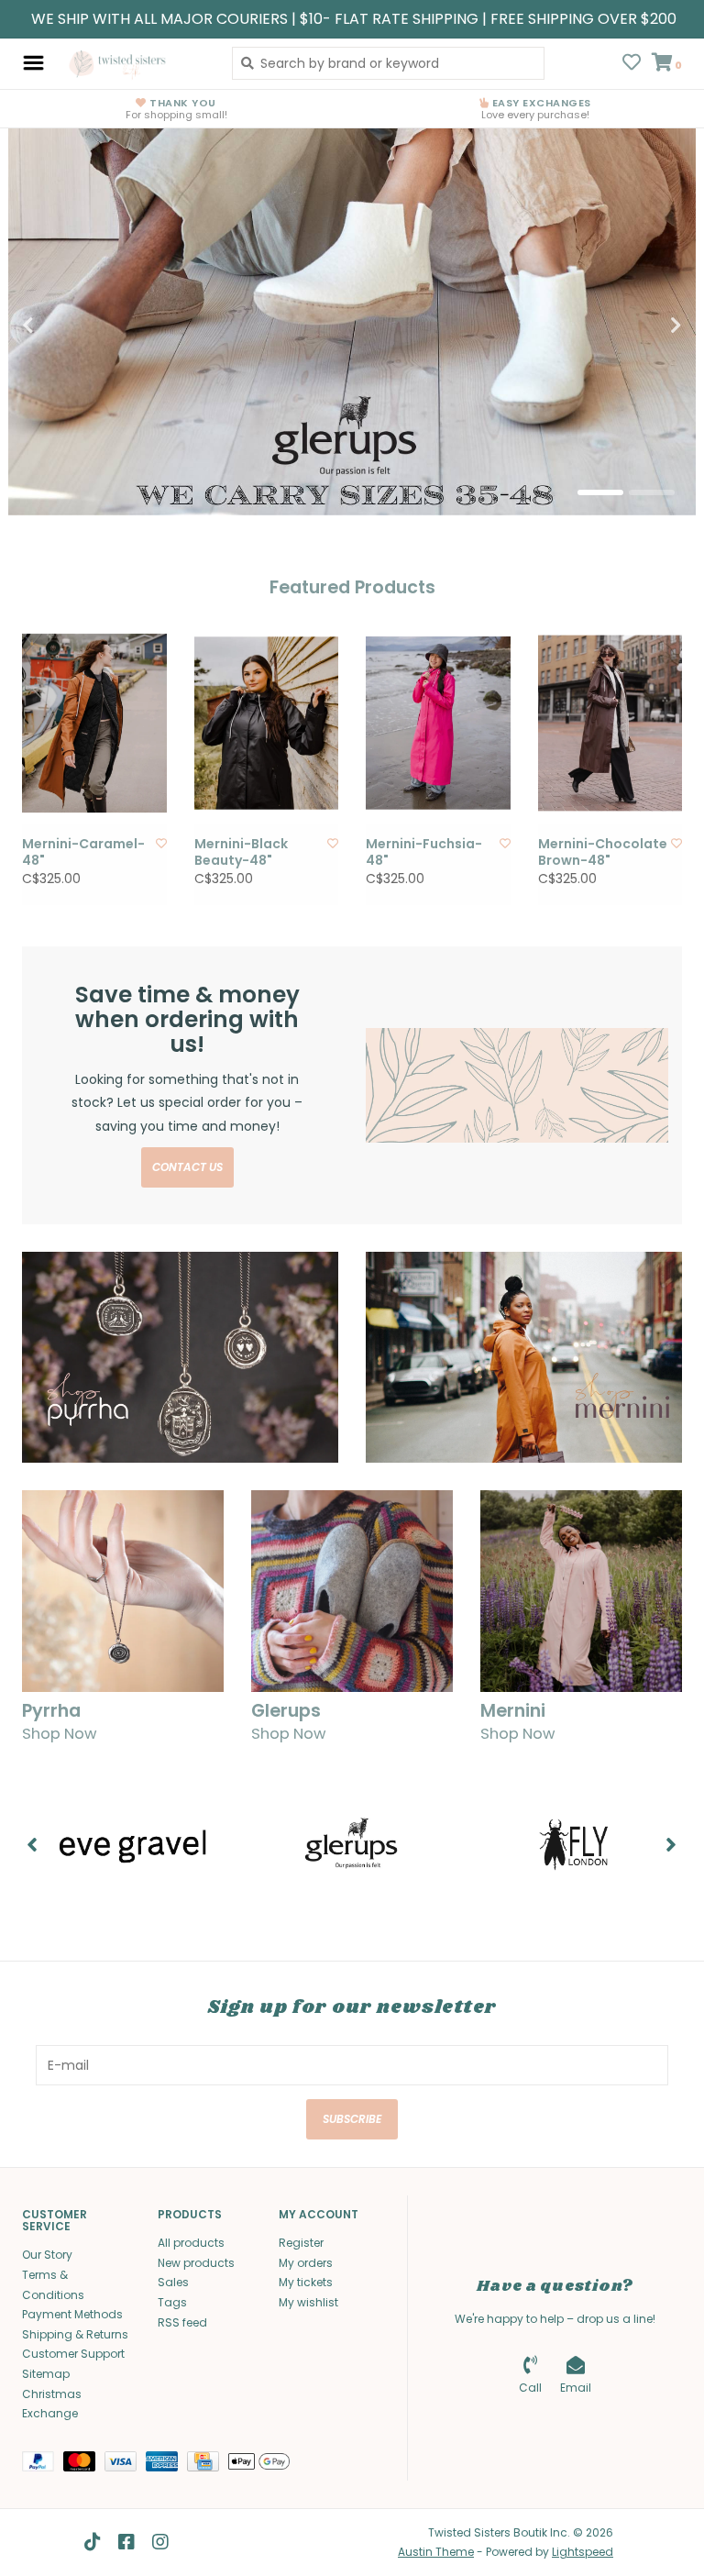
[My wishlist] (632, 64)
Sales (173, 2282)
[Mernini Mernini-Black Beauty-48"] (267, 723)
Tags (172, 2302)
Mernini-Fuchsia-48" (424, 852)
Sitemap (46, 2374)
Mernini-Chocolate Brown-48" (603, 852)
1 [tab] (600, 492)
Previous (68, 326)
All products (191, 2243)
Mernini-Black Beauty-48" (241, 852)
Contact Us (187, 1167)
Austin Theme (436, 2552)
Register (301, 2243)
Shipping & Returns (75, 2334)
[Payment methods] (43, 2465)
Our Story (47, 2255)
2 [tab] (652, 492)
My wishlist (308, 2302)
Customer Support (73, 2354)
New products (196, 2263)
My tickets (306, 2282)
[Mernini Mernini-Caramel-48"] (94, 723)
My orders (306, 2263)
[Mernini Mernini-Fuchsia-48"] (438, 723)
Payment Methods (72, 2314)
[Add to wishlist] (161, 843)
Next (636, 326)
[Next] (671, 1844)
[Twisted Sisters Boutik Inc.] (133, 63)
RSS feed (182, 2322)
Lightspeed (583, 2552)
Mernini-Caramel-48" (83, 852)
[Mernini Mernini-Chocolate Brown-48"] (610, 723)
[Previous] (33, 1844)
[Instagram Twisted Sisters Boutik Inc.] (160, 2542)
